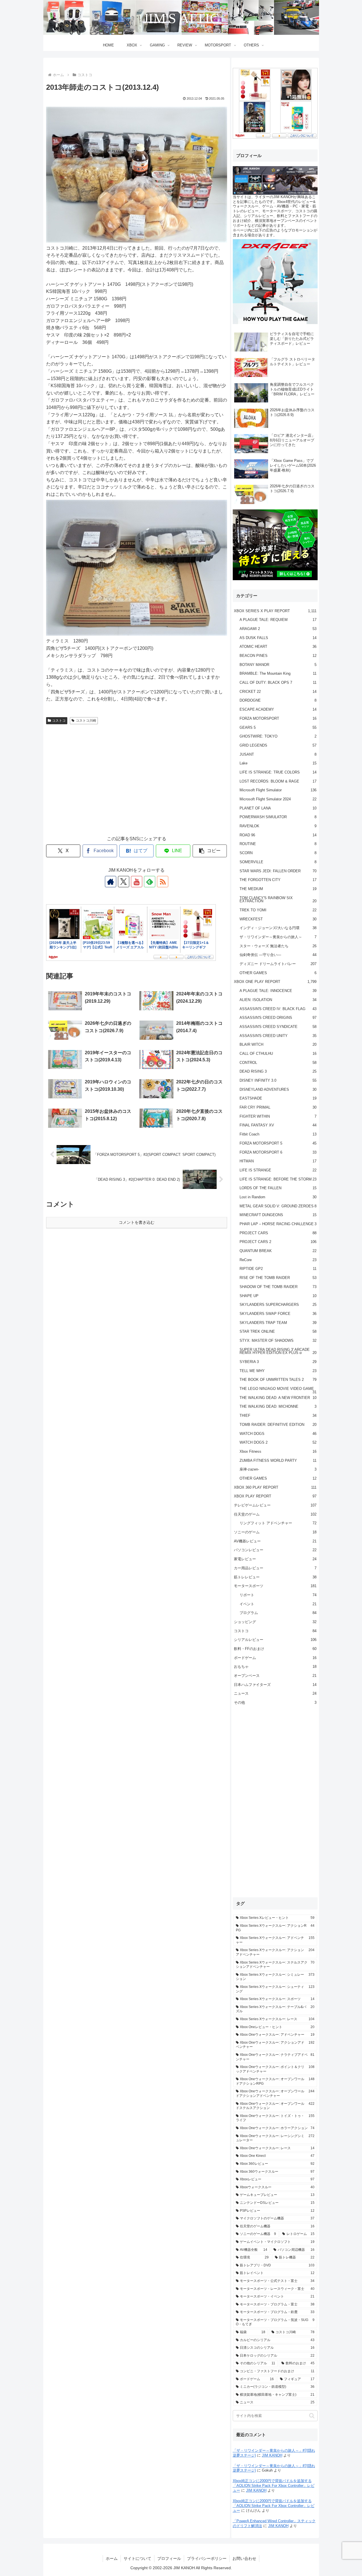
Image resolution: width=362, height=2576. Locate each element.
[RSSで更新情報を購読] (163, 882)
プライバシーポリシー (207, 2558)
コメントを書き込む (137, 1222)
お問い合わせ (244, 2558)
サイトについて (137, 2558)
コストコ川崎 (86, 721)
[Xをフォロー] (124, 882)
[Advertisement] (137, 785)
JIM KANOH (272, 2455)
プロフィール (169, 2558)
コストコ (59, 721)
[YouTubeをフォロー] (137, 882)
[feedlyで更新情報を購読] (150, 882)
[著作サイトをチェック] (111, 882)
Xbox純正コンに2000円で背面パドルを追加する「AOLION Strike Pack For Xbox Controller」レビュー (274, 2486)
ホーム (112, 2558)
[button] (210, 851)
